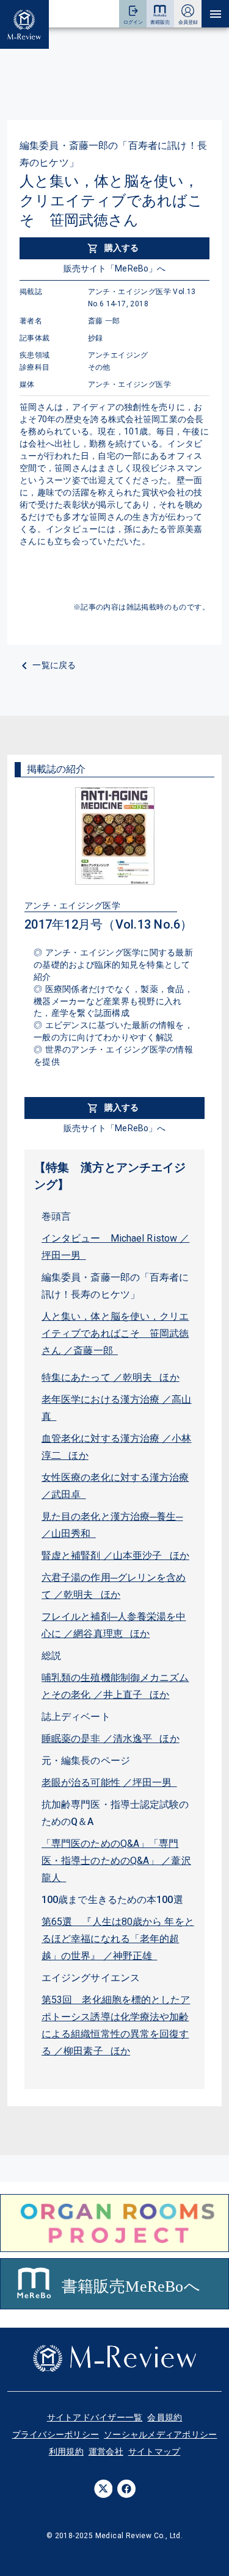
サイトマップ (154, 2452)
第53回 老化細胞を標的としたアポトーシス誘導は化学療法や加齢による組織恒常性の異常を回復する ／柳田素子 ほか (116, 2025)
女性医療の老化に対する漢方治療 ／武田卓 (115, 1486)
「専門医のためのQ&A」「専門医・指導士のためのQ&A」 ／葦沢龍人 (116, 1861)
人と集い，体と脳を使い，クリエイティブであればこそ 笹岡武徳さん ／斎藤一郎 (115, 1333)
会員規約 (165, 2417)
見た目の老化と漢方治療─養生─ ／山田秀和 (112, 1525)
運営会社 (106, 2452)
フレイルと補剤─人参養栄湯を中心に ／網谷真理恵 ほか (114, 1625)
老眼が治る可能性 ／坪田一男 (109, 1783)
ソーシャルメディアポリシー (160, 2434)
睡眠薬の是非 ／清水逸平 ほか (111, 1739)
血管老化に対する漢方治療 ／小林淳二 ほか (117, 1447)
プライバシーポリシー (56, 2434)
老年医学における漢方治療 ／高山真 (117, 1408)
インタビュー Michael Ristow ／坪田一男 (115, 1247)
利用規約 (66, 2452)
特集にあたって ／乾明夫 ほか (111, 1377)
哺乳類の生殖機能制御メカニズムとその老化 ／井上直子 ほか (115, 1686)
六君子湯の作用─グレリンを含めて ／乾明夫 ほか (114, 1586)
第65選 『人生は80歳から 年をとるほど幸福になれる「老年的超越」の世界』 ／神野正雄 (118, 1939)
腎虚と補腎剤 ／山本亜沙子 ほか (115, 1556)
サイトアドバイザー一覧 (95, 2417)
